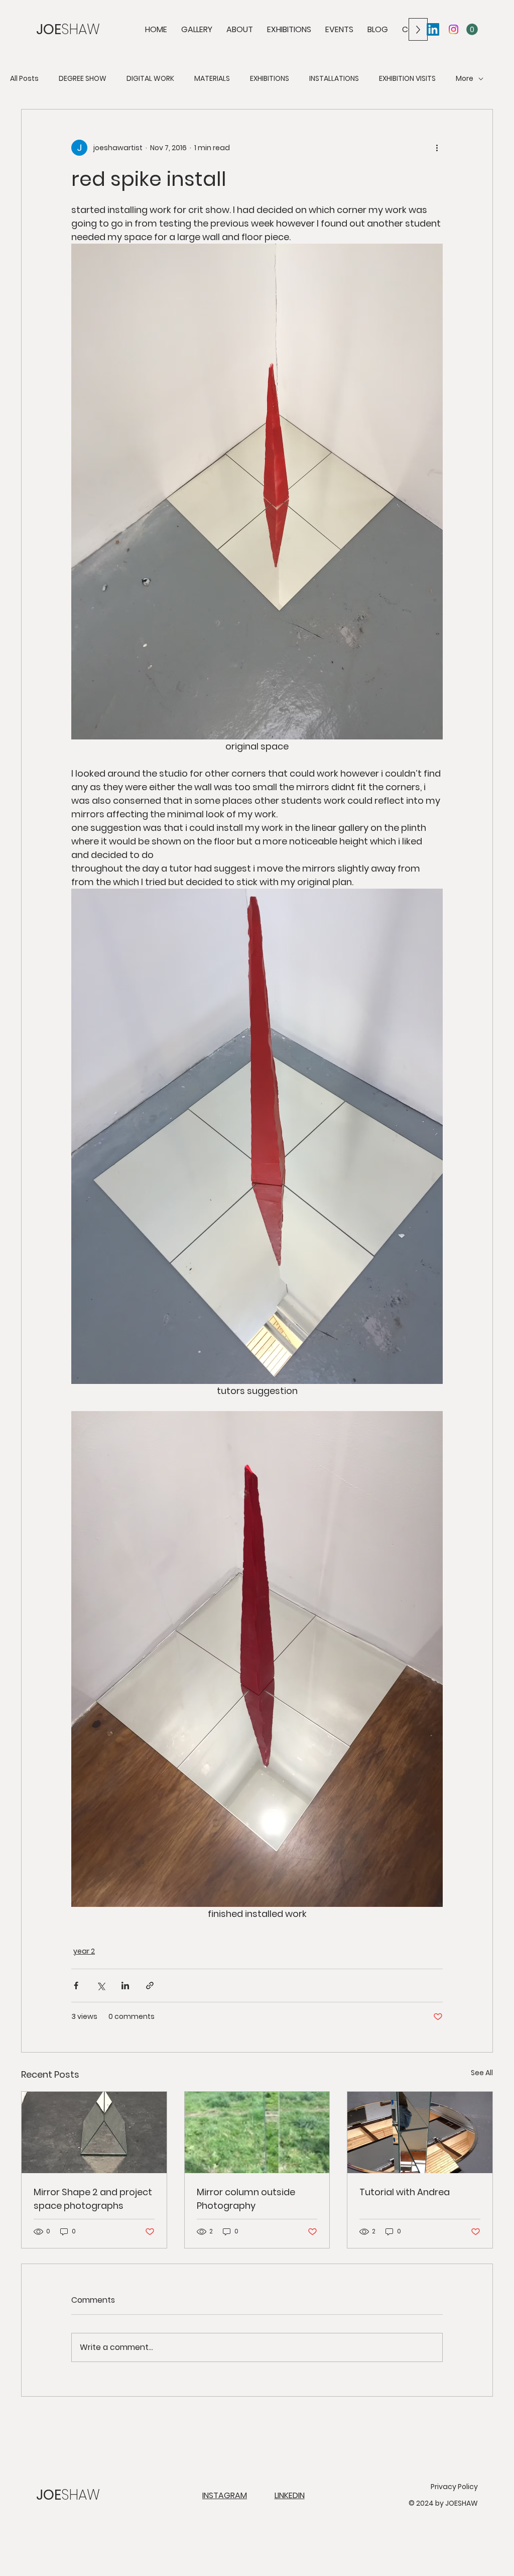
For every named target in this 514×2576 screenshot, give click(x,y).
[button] (472, 29)
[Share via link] (150, 1985)
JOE (68, 29)
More (465, 79)
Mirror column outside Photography (246, 2199)
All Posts (24, 79)
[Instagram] (454, 29)
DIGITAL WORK (150, 79)
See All (482, 2073)
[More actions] (437, 148)
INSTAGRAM (225, 2495)
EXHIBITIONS (270, 79)
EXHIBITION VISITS (407, 79)
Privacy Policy (454, 2487)
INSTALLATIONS (334, 79)
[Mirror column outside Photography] (257, 2132)
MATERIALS (212, 79)
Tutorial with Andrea (405, 2192)
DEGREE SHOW (83, 79)
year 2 (84, 1951)
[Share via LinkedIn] (125, 1985)
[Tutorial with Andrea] (420, 2132)
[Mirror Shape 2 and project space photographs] (94, 2132)
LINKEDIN (290, 2495)
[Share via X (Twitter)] (101, 1985)
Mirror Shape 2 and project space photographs (93, 2199)
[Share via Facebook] (76, 1985)
